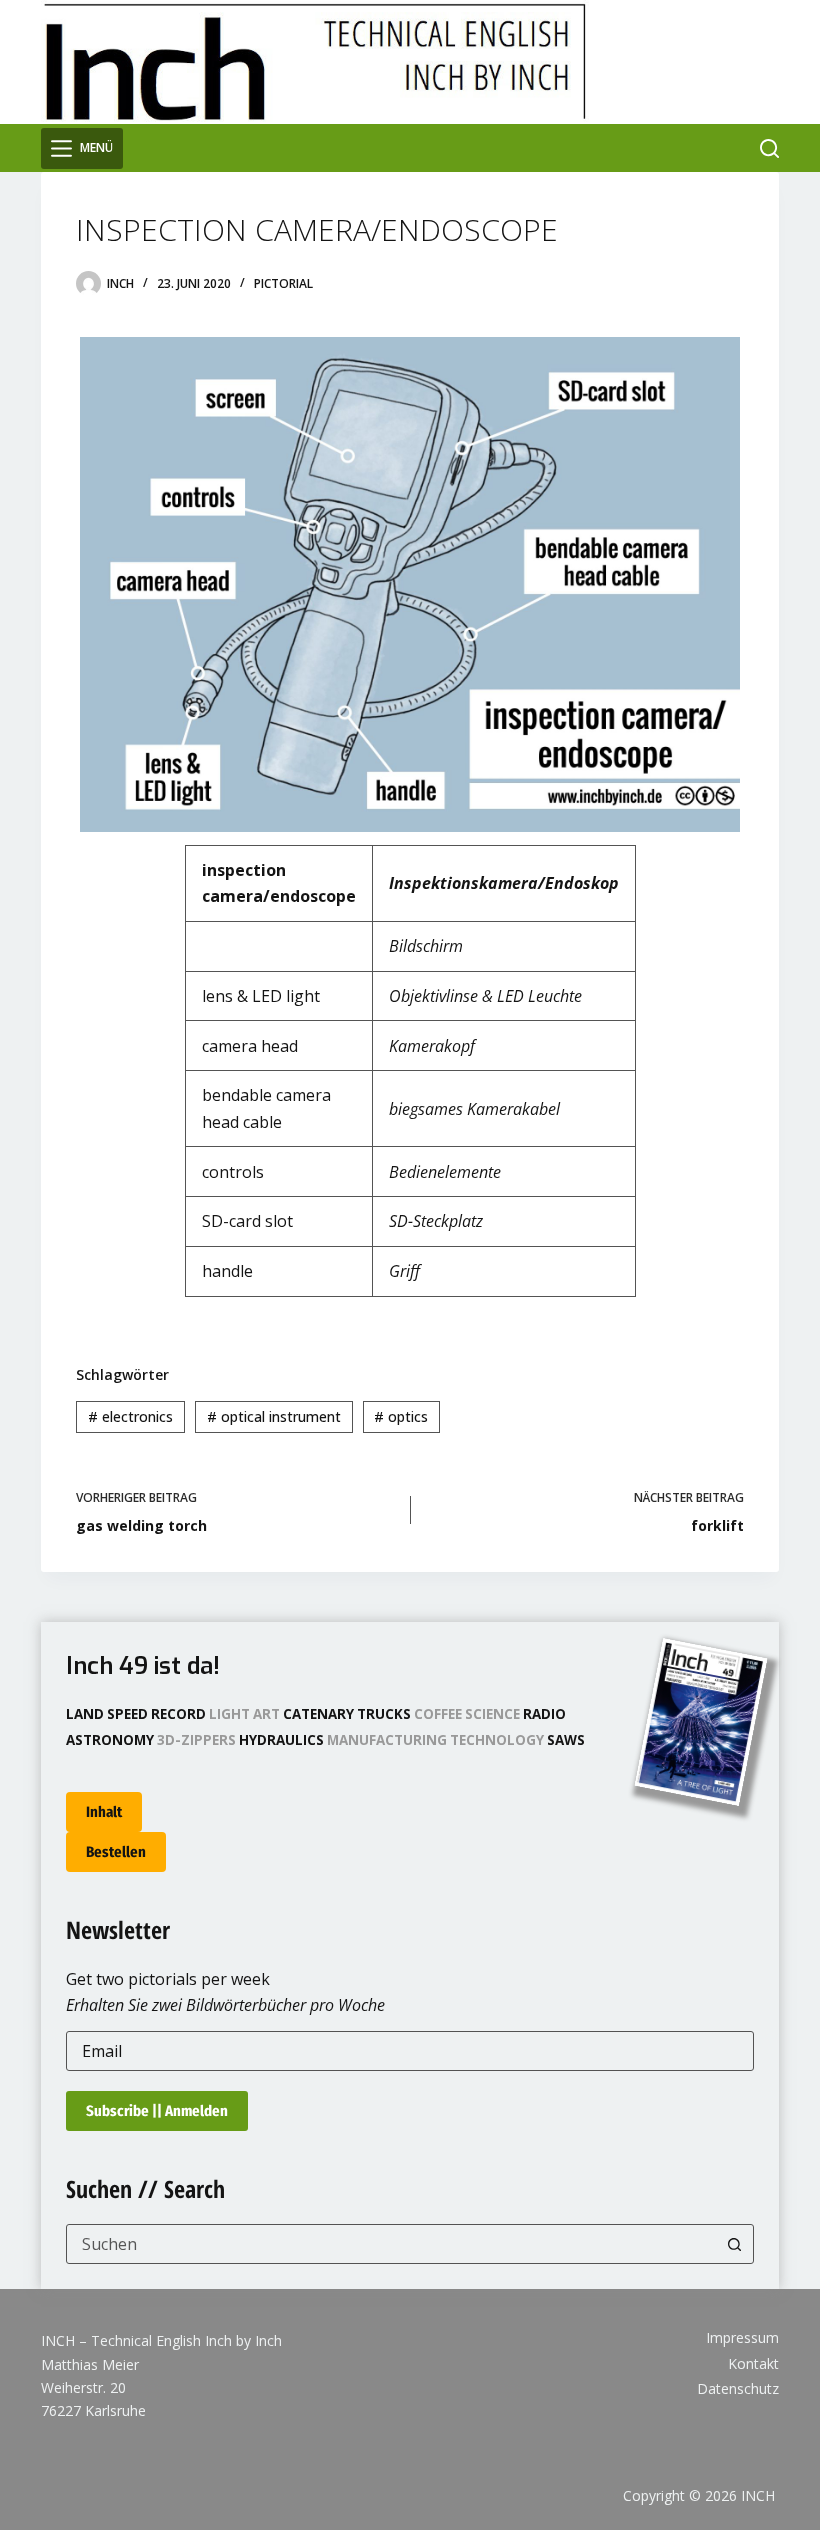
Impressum (742, 2338)
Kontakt (753, 2364)
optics (401, 1416)
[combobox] (391, 2244)
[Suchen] (769, 148)
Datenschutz (738, 2389)
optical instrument (274, 1416)
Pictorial (283, 283)
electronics (130, 1416)
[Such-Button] (734, 2244)
